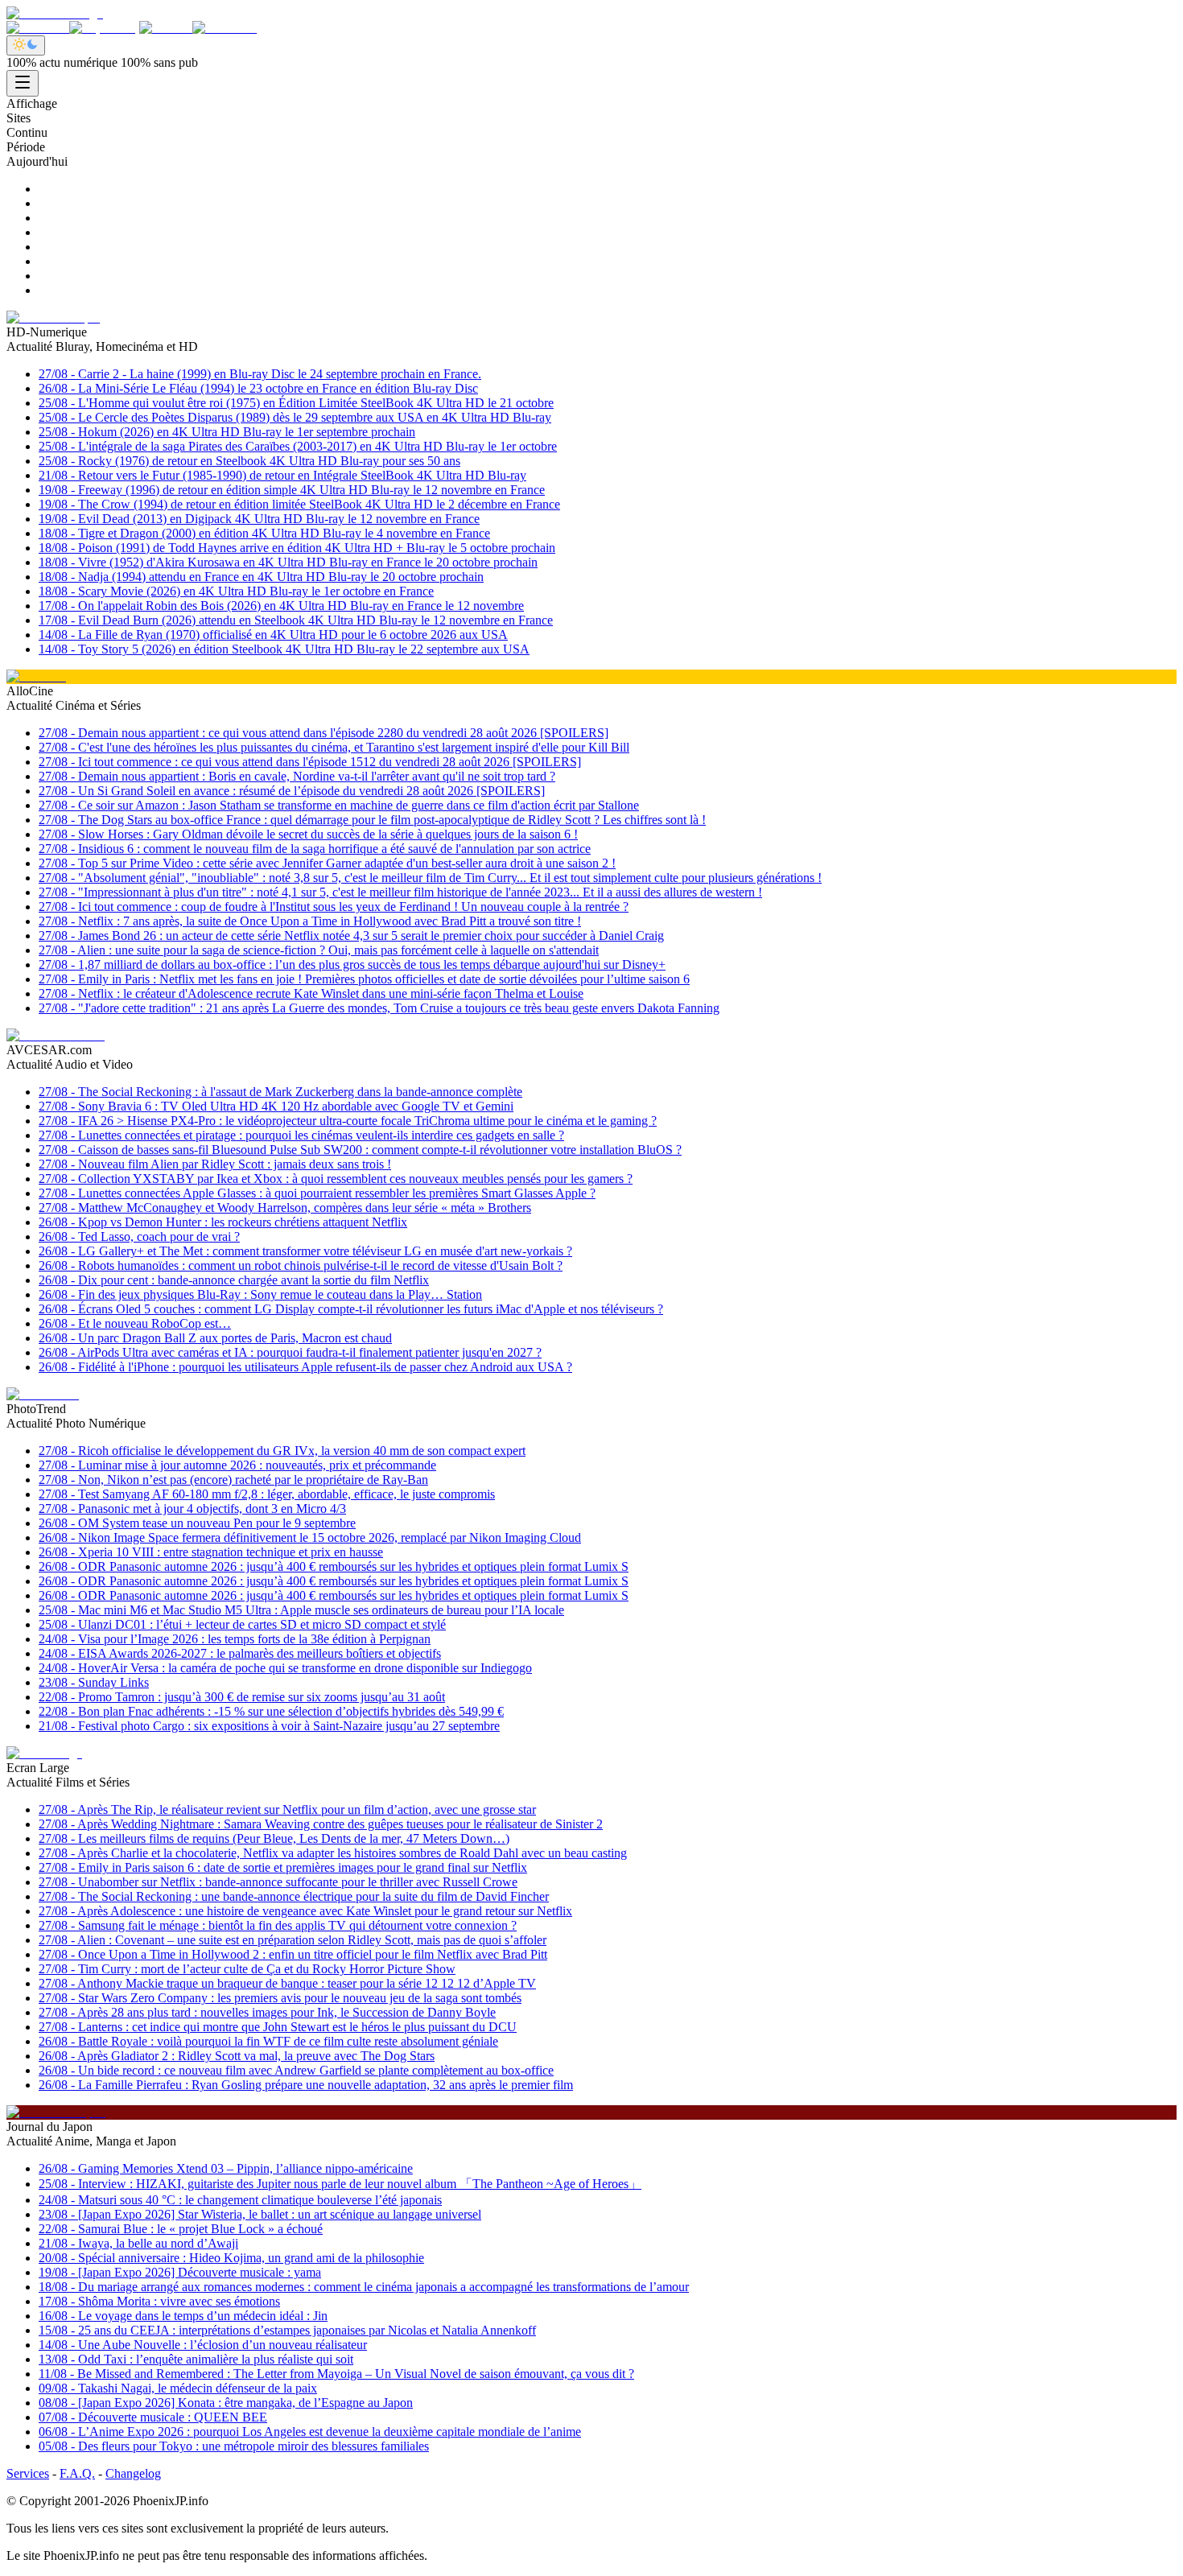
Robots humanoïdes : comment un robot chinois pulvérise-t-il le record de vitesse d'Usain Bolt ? (301, 1265)
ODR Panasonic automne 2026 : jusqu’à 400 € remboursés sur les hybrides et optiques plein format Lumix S (334, 1566)
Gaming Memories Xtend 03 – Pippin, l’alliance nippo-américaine (226, 2168)
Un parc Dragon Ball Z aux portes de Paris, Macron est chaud (215, 1338)
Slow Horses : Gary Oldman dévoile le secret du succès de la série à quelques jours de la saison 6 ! (308, 834)
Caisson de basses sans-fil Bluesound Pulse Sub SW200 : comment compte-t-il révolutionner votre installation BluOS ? (360, 1150)
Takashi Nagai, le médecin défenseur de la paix (178, 2388)
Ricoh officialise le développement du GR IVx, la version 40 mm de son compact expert (282, 1451)
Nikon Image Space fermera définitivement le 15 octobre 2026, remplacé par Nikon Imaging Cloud (310, 1537)
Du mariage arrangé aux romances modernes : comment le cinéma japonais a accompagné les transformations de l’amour (364, 2287)
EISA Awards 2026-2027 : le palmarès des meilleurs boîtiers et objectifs (240, 1653)
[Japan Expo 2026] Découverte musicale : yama (180, 2272)
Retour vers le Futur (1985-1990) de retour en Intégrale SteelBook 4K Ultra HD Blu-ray (282, 475)
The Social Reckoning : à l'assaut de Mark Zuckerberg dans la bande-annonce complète (280, 1092)
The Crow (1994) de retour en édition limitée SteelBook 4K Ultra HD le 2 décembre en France (299, 504)
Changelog (133, 2473)
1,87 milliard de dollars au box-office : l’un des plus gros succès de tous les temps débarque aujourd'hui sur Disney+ (352, 964)
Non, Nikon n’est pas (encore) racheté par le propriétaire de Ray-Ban (233, 1480)
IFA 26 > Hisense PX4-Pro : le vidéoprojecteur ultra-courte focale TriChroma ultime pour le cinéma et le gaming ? (348, 1121)
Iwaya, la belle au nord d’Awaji (138, 2243)
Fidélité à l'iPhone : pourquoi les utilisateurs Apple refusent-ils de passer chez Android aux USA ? (305, 1367)
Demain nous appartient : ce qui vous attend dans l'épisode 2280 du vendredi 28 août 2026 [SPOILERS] (324, 733)
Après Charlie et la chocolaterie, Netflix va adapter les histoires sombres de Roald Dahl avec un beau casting (333, 1853)
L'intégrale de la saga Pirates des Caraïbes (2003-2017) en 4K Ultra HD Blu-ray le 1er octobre (298, 446)
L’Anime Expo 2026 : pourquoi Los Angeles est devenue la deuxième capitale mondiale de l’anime (310, 2432)
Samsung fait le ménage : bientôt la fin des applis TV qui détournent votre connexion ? (278, 1925)
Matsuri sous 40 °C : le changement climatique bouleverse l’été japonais (240, 2200)
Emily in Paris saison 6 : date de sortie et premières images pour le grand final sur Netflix (283, 1867)
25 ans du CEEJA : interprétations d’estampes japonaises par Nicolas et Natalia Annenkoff (287, 2330)
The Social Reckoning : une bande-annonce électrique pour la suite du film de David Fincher (294, 1896)
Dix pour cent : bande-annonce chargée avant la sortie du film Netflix (234, 1280)
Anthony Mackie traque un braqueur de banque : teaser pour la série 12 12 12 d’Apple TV (287, 1983)
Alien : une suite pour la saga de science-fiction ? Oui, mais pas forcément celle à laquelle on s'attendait (319, 950)
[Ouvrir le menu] (23, 83)
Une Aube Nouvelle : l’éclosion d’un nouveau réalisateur (203, 2345)
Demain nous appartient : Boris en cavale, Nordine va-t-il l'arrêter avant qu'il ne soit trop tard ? (297, 776)
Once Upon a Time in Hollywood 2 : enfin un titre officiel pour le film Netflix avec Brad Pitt (293, 1954)
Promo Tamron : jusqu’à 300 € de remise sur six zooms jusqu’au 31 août (242, 1697)
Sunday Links (94, 1682)
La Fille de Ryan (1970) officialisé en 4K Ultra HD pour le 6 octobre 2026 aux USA (273, 635)
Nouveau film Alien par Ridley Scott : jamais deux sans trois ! (215, 1164)
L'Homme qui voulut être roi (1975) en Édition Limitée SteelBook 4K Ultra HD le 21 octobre (296, 403)
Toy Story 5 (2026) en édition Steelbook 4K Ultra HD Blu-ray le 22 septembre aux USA (284, 649)
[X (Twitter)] (104, 28)
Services (28, 2473)
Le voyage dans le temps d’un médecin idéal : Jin (183, 2316)
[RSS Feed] (225, 28)
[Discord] (166, 28)
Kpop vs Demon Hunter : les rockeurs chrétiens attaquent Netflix (223, 1222)
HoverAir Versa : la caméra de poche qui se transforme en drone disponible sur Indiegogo (285, 1668)
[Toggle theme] (26, 45)
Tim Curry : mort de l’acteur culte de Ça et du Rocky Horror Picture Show (247, 1969)
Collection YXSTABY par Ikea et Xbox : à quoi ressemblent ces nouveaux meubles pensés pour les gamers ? (336, 1179)
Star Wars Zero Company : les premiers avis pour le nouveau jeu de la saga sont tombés (280, 1998)
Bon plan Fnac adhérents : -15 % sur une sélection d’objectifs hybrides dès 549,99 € (271, 1711)
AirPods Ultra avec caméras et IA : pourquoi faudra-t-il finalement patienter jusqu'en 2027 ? (290, 1352)
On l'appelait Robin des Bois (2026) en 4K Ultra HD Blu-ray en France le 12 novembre (281, 606)
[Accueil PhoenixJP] (55, 13)
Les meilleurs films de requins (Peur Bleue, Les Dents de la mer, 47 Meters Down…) (274, 1838)
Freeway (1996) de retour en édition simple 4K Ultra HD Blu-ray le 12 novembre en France (292, 490)
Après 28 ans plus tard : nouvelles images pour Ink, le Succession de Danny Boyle (267, 2012)
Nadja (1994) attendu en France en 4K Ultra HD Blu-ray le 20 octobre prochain (261, 577)
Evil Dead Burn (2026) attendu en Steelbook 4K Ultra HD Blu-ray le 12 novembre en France (296, 620)
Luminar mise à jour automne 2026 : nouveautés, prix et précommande (237, 1465)
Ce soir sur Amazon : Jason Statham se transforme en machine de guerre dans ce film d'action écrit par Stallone (339, 805)
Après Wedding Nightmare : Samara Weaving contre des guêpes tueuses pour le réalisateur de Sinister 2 (321, 1824)
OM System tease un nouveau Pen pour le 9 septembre (197, 1523)
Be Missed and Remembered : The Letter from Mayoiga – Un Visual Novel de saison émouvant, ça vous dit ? (336, 2374)
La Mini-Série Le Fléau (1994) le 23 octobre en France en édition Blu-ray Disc (258, 388)
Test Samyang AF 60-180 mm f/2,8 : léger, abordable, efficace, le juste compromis (267, 1494)
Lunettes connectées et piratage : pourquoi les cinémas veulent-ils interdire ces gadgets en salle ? (301, 1135)
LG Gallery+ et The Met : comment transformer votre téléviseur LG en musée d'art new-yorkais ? (305, 1251)
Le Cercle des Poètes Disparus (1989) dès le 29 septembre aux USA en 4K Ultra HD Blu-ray (295, 417)
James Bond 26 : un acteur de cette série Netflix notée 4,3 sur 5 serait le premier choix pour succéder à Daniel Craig (351, 936)
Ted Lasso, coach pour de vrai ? (139, 1236)
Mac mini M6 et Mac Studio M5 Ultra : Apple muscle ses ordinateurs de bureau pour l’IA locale (301, 1610)
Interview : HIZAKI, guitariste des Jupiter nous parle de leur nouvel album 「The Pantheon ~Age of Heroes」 (340, 2184)
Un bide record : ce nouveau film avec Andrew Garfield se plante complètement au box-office (296, 2070)
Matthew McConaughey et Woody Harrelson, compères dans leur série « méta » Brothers (285, 1208)
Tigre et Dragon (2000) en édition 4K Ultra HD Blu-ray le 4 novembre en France (264, 533)
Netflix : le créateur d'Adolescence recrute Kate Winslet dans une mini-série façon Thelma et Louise (311, 993)
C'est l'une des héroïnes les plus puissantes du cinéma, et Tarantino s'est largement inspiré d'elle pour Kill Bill (334, 747)
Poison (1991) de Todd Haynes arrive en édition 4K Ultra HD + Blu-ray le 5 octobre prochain (297, 548)
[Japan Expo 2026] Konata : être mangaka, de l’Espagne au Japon (226, 2403)
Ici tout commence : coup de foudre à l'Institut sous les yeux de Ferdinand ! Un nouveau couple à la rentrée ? (334, 907)
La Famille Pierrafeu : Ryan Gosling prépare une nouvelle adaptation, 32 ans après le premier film (306, 2085)
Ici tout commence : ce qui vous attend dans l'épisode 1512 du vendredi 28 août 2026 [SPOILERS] (310, 762)
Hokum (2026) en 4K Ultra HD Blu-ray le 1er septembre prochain (227, 432)
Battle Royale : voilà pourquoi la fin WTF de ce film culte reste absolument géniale (268, 2041)
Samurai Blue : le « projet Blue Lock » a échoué (181, 2229)
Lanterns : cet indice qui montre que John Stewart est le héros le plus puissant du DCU (278, 2027)
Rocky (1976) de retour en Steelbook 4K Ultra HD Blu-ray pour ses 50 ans (249, 461)
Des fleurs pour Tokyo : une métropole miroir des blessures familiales (234, 2446)
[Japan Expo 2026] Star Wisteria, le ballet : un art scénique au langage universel (260, 2214)
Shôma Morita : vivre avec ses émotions (159, 2301)
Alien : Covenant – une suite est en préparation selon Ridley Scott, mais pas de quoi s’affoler (293, 1940)
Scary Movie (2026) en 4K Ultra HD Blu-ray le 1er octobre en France (236, 591)
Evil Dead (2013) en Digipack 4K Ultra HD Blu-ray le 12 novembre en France (259, 519)
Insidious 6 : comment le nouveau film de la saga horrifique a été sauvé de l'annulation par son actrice (315, 849)
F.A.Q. (77, 2473)
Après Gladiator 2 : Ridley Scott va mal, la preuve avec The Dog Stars (237, 2056)
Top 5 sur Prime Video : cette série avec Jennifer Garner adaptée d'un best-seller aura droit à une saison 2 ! (327, 863)
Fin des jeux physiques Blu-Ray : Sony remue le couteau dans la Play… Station (260, 1294)
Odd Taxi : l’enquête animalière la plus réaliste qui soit (196, 2359)
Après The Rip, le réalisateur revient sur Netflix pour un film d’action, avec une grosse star (287, 1809)
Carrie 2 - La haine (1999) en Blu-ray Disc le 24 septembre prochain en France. (260, 374)
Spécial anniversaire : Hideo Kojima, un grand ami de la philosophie (231, 2258)
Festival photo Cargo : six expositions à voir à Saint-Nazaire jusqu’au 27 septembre (269, 1726)
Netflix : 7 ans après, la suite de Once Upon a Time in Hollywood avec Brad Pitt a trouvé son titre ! (310, 921)
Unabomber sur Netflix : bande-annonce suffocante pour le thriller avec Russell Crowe (278, 1882)
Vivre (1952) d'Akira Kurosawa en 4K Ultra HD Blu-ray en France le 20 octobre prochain (288, 562)
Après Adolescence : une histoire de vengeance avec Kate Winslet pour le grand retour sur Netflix (305, 1911)
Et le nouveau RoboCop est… (135, 1323)
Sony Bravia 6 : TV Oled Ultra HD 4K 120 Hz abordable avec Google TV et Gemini (276, 1106)
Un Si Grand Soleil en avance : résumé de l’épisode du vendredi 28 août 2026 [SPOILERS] (292, 791)
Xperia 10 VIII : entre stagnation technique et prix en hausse (211, 1552)
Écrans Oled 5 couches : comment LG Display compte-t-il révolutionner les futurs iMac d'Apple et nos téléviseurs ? (351, 1309)
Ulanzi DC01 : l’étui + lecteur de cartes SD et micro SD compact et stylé (242, 1624)
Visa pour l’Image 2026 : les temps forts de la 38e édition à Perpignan (235, 1639)
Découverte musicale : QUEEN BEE (153, 2417)
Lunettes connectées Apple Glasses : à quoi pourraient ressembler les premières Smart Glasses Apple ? (317, 1193)
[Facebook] (38, 28)
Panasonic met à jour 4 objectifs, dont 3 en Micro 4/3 (192, 1509)
